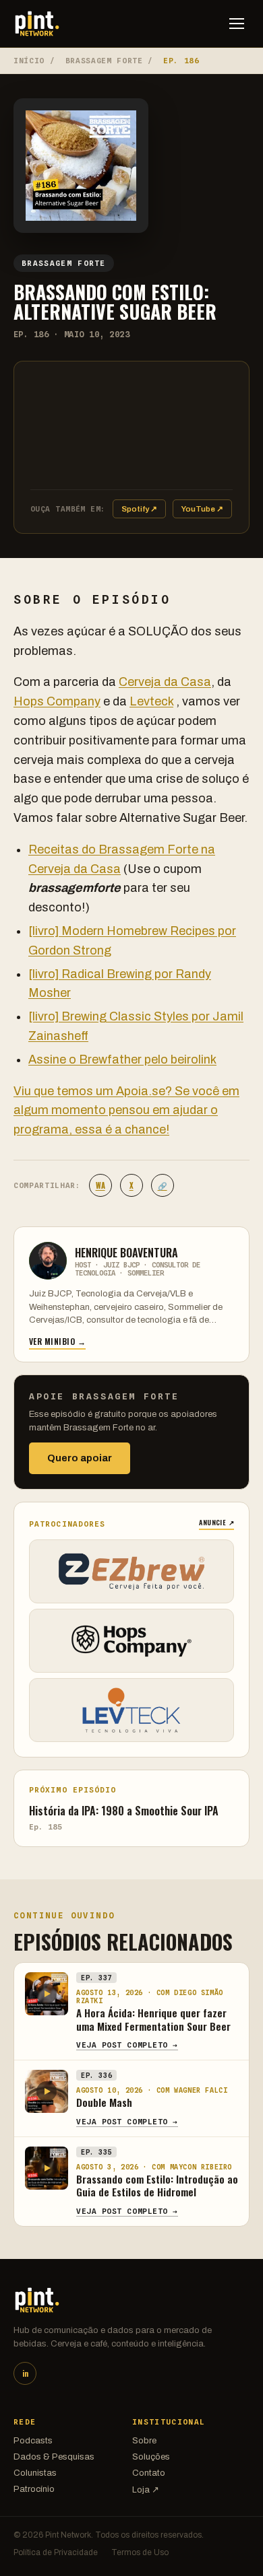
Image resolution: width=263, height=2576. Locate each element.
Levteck (151, 701)
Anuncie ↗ (216, 1522)
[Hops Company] (131, 1641)
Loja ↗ (146, 2490)
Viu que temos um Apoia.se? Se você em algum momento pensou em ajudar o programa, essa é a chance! (126, 1111)
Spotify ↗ (139, 509)
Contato (149, 2473)
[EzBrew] (131, 1571)
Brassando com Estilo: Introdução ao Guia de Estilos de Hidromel (157, 2186)
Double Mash (104, 2102)
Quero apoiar (80, 1458)
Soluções (151, 2457)
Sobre (144, 2441)
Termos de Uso (140, 2552)
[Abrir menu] (237, 24)
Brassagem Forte (104, 61)
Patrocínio (34, 2489)
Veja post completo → (127, 2045)
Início (29, 61)
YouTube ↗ (202, 509)
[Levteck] (131, 1710)
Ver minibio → (57, 1341)
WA (100, 1185)
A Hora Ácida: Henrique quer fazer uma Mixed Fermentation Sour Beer (153, 2019)
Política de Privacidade (56, 2552)
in (25, 2373)
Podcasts (33, 2441)
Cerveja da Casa (165, 682)
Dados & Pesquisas (54, 2457)
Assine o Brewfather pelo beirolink (122, 1059)
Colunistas (35, 2473)
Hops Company (57, 701)
